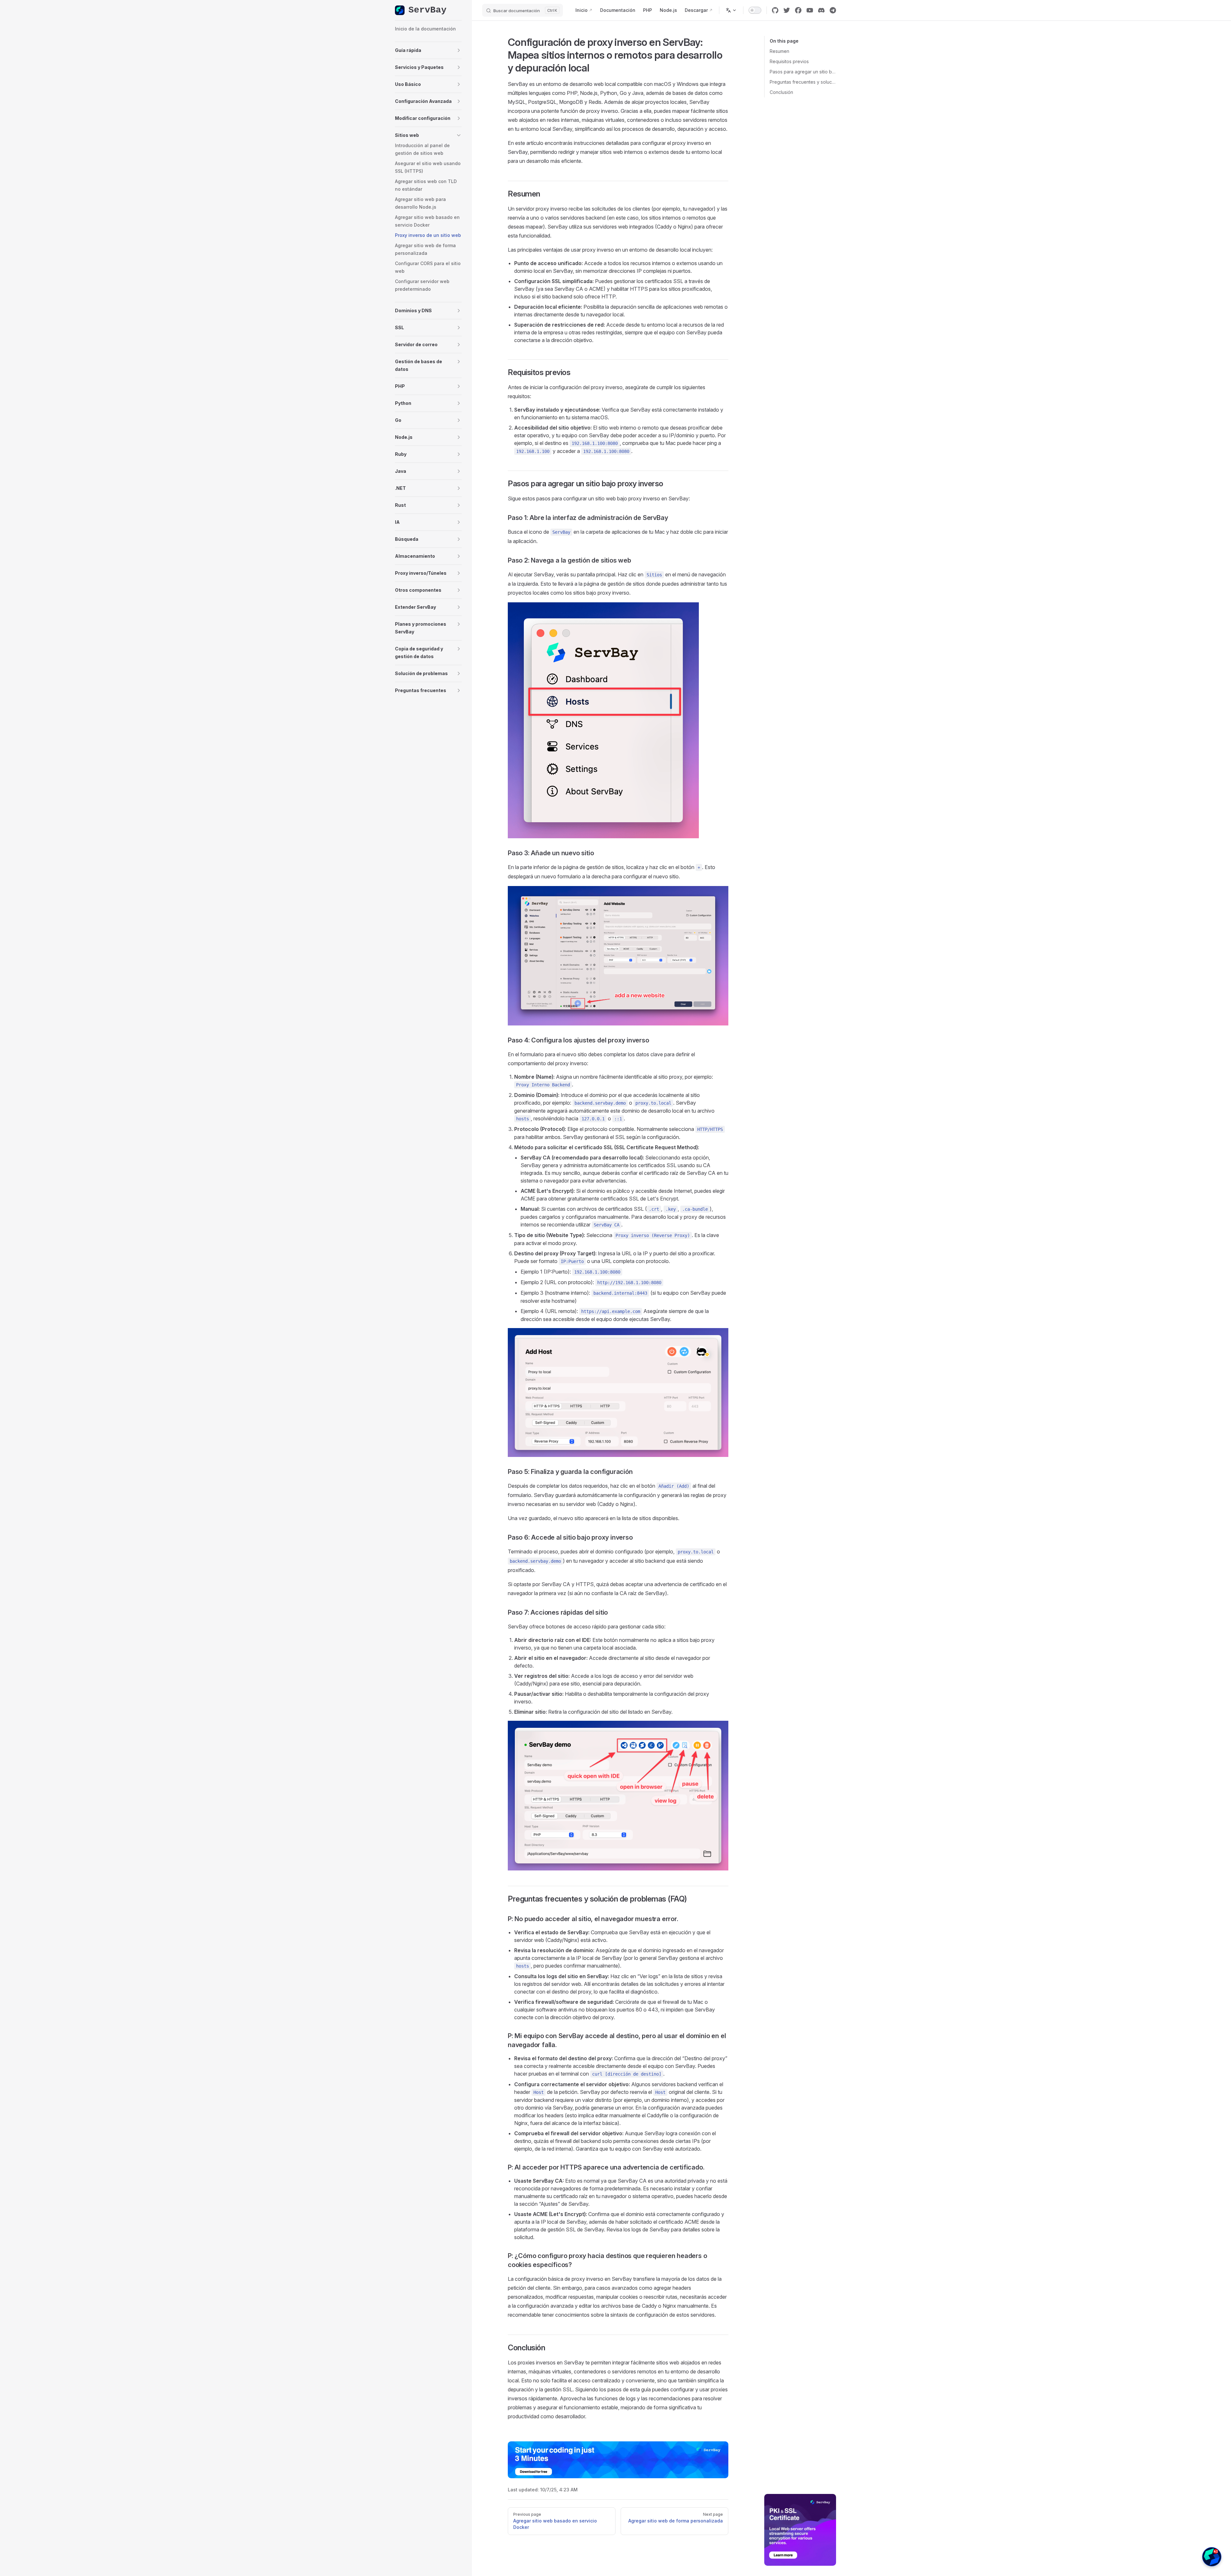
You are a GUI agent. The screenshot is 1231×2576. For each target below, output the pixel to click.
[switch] (755, 10)
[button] (428, 50)
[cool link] (833, 10)
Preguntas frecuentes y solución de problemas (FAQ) (803, 82)
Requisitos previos (789, 61)
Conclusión (781, 92)
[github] (775, 10)
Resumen (779, 51)
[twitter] (787, 10)
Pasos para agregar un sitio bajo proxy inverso (803, 72)
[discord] (821, 10)
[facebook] (798, 10)
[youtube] (810, 10)
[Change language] (731, 10)
